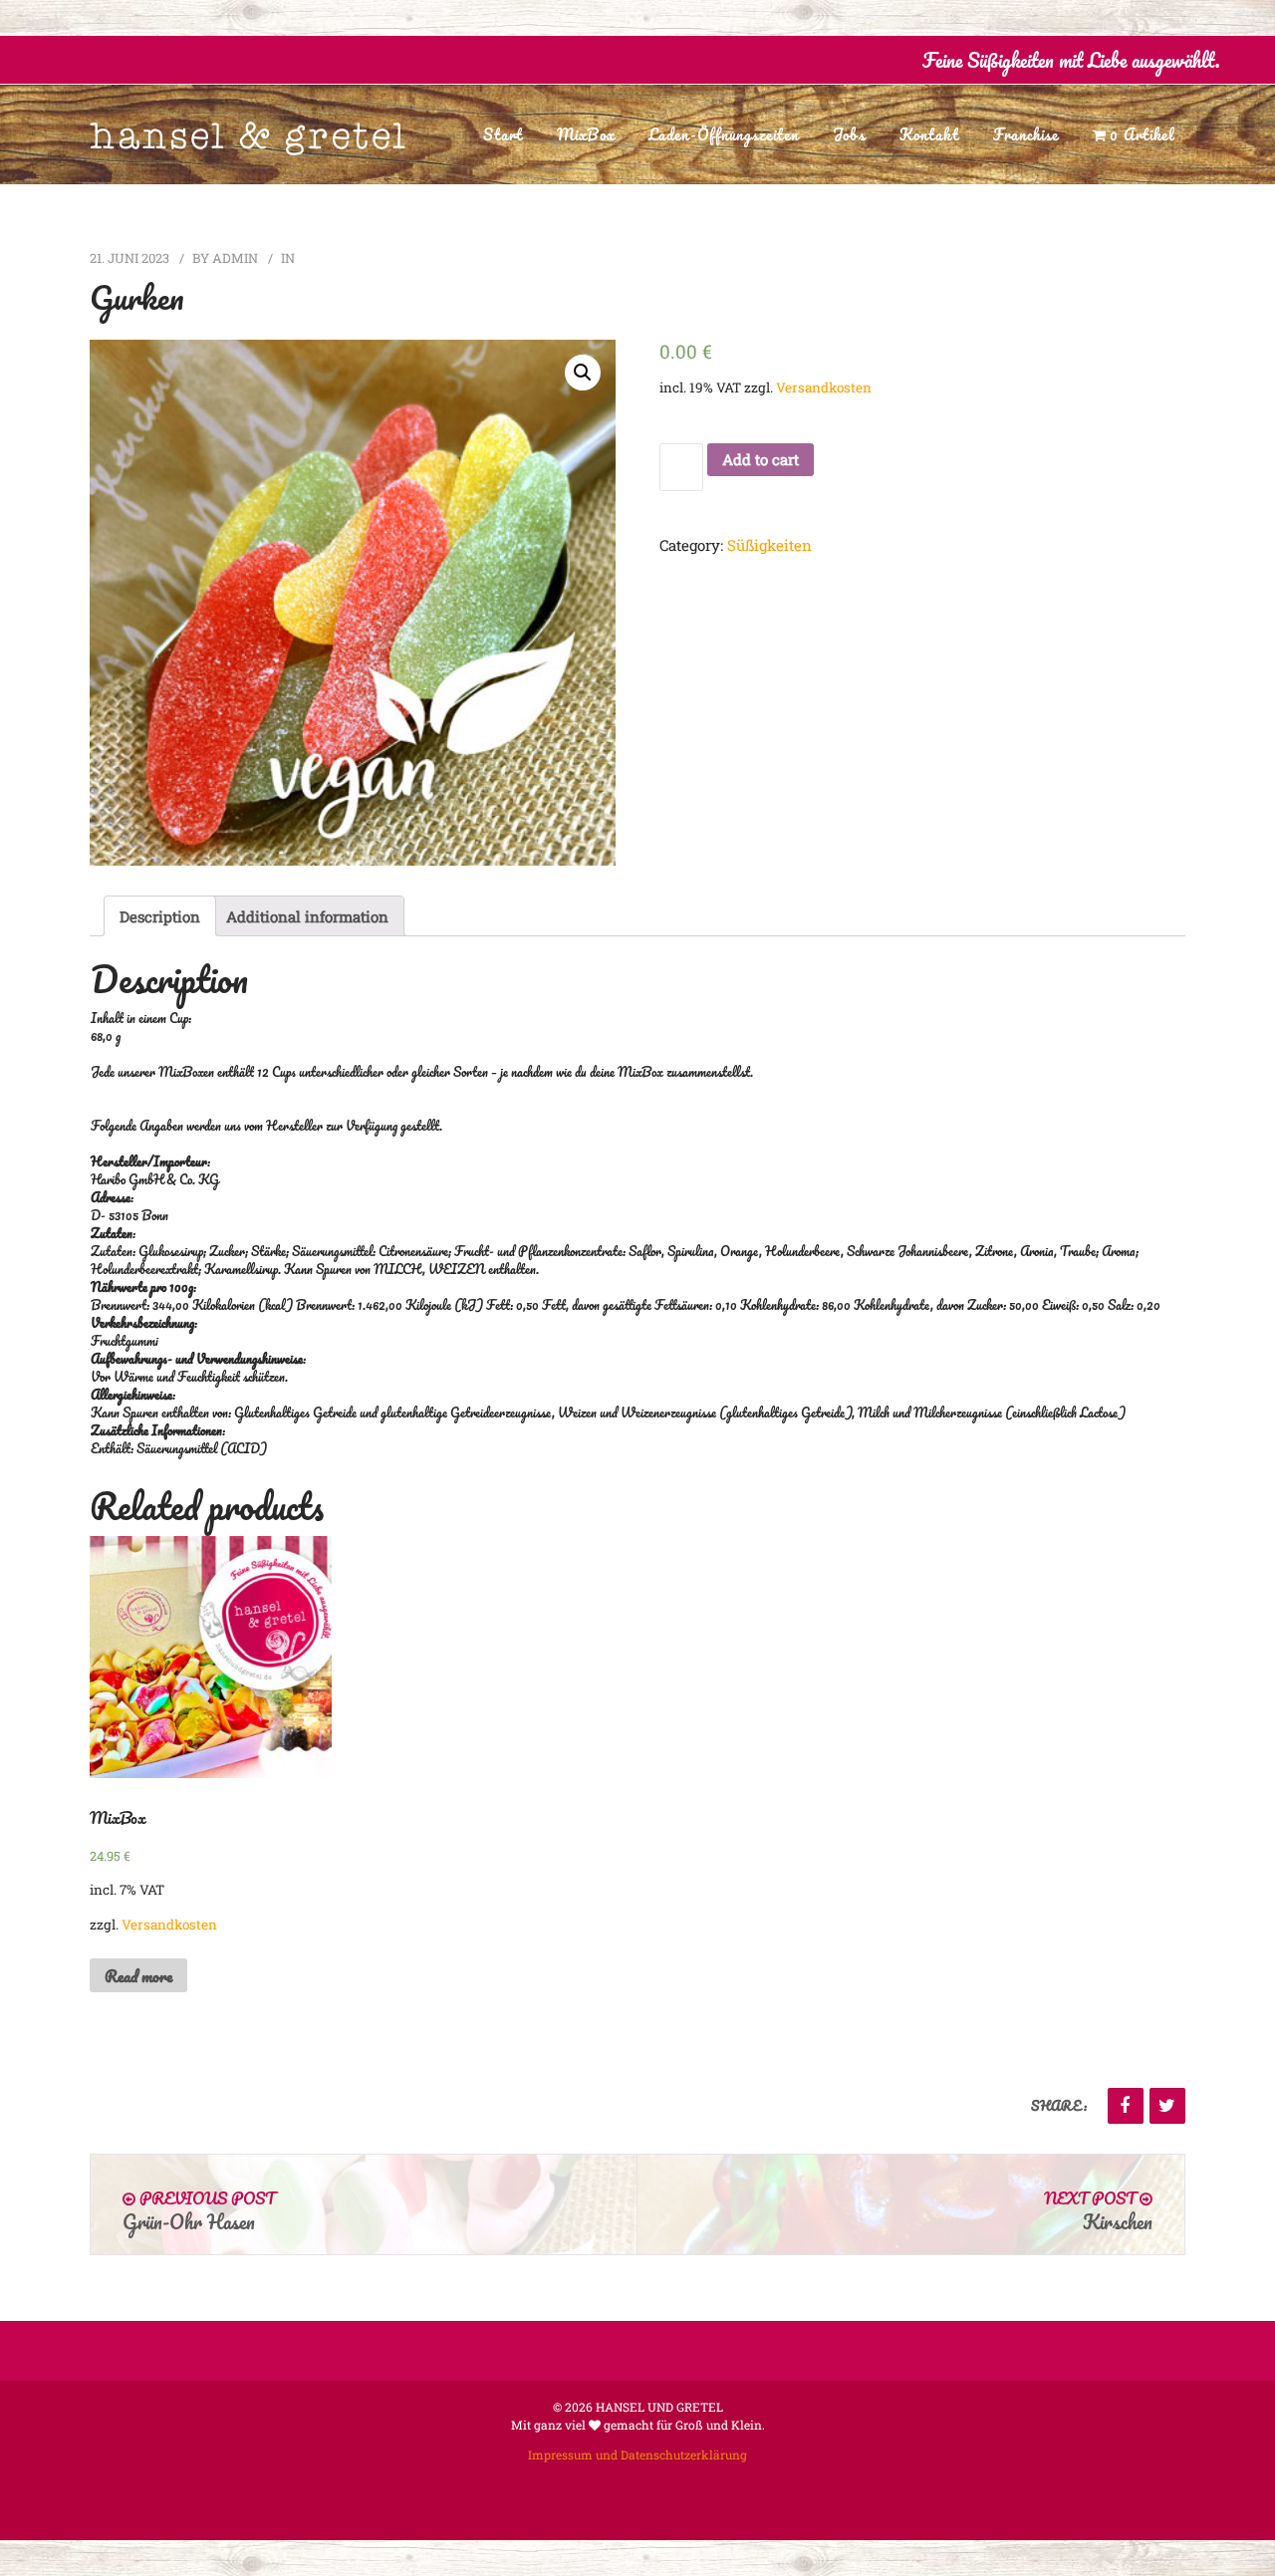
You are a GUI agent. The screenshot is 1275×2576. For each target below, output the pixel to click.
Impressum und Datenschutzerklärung (637, 2454)
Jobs (849, 134)
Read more (138, 1976)
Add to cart (761, 459)
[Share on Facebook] (1126, 2106)
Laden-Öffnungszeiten (724, 134)
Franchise (1026, 134)
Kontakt (929, 134)
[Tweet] (1167, 2106)
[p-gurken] (353, 603)
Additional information (307, 916)
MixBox (586, 134)
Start (503, 134)
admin (235, 258)
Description (160, 916)
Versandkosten (824, 387)
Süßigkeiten (769, 545)
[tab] (160, 916)
